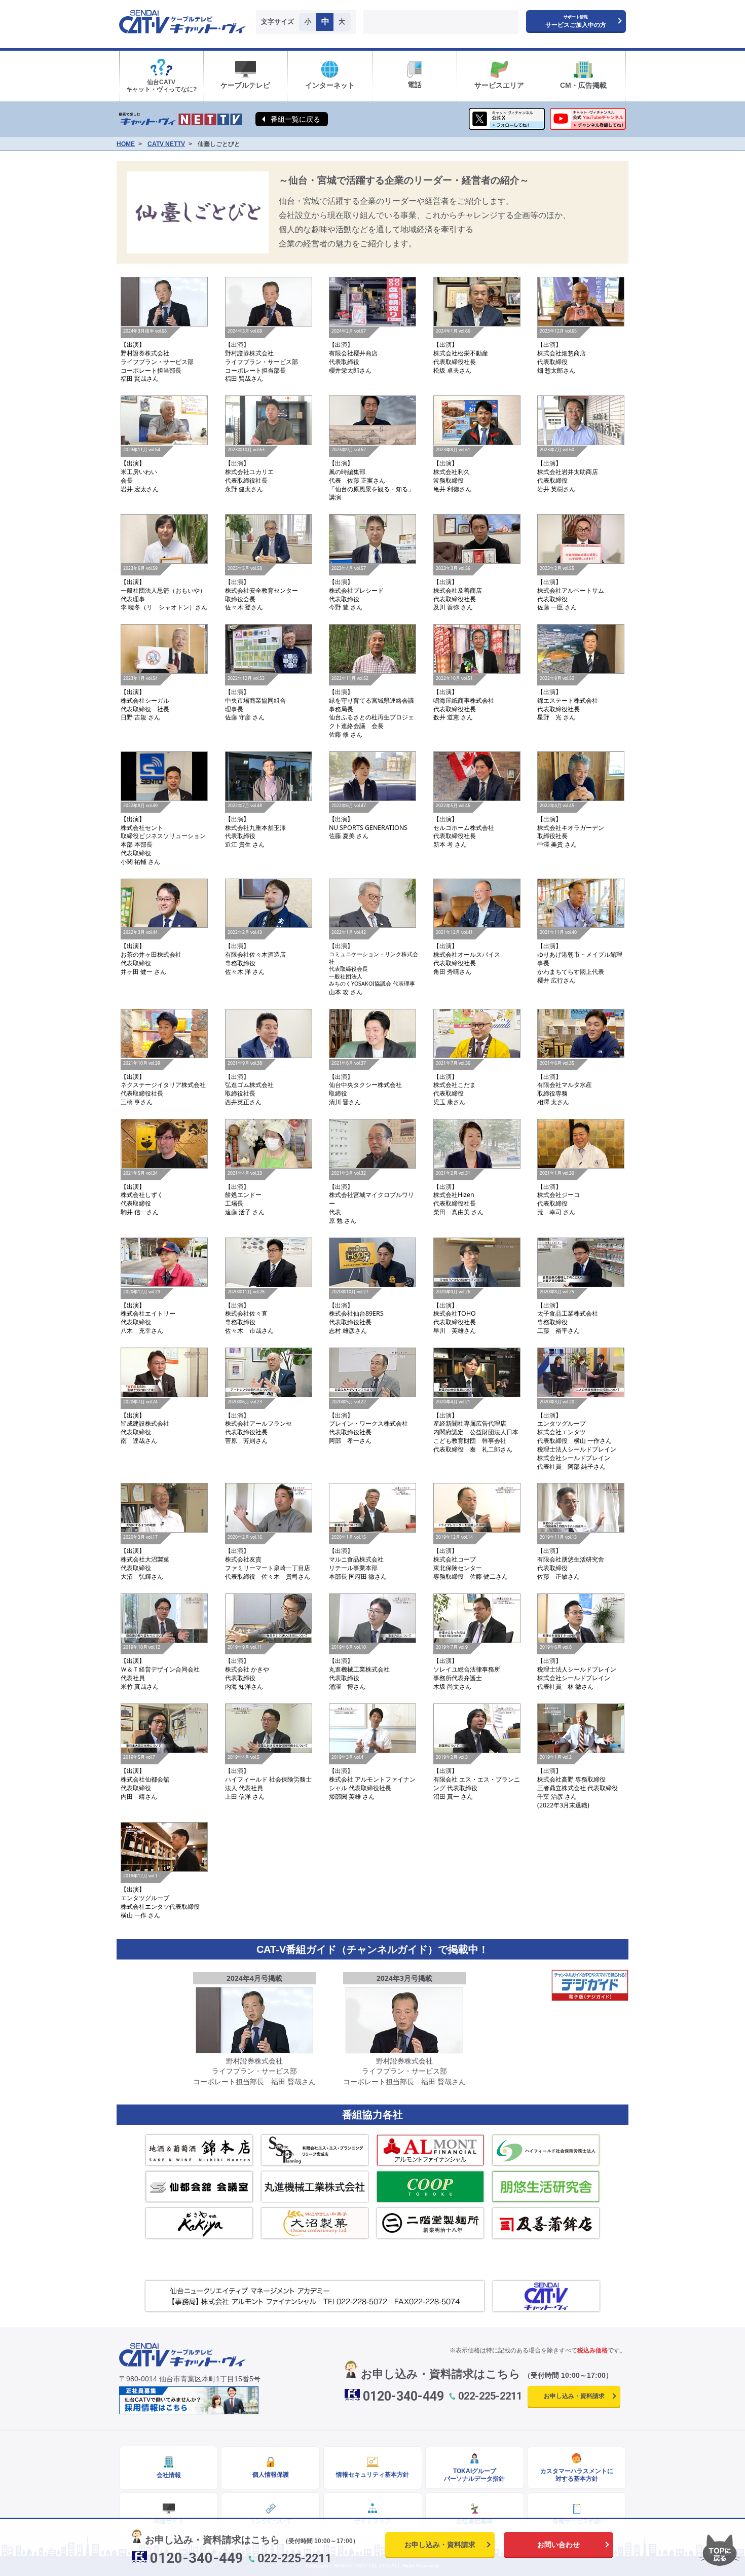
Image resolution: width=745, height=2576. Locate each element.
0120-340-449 (403, 2396)
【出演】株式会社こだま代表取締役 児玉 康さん (455, 1083)
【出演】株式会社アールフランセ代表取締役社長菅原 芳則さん (258, 1422)
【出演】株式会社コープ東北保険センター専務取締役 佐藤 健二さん (471, 1557)
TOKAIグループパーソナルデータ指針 (474, 2475)
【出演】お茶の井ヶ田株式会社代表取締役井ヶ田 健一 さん (151, 953)
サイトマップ (372, 2521)
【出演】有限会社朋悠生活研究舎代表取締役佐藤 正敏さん (571, 1557)
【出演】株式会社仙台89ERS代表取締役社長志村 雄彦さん (356, 1312)
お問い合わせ (558, 2545)
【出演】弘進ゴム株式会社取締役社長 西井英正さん (249, 1083)
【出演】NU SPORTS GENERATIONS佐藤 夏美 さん (368, 822)
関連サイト (169, 2521)
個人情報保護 (271, 2475)
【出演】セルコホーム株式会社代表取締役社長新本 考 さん (464, 826)
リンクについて (271, 2521)
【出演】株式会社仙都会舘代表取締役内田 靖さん (145, 1777)
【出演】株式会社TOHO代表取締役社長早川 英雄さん (455, 1312)
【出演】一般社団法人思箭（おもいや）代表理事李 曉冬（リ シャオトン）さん (164, 589)
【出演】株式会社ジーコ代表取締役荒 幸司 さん (558, 1193)
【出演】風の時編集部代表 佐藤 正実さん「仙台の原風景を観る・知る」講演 (371, 474)
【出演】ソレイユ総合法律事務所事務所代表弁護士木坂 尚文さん (467, 1667)
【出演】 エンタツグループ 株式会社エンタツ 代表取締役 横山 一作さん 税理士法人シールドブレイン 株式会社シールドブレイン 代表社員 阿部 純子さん (577, 1435)
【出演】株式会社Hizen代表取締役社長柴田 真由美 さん (458, 1193)
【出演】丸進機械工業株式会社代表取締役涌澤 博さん (359, 1667)
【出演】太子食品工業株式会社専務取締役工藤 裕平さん (568, 1312)
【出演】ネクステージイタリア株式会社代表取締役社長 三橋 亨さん (163, 1083)
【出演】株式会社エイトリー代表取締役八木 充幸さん (148, 1312)
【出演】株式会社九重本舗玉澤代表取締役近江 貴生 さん (255, 826)
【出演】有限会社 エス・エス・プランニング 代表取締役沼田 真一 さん (477, 1777)
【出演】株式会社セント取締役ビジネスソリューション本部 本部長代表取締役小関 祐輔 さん (163, 834)
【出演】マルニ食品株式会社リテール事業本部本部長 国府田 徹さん (358, 1557)
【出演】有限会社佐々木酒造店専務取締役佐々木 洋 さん (255, 953)
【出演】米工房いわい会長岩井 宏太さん (140, 470)
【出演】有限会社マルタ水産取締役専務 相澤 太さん (565, 1083)
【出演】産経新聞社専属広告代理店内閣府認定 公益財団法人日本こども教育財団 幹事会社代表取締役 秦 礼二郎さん (476, 1426)
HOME (126, 144)
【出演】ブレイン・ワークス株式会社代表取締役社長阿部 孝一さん (368, 1422)
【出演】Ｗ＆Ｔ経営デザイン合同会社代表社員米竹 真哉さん (160, 1667)
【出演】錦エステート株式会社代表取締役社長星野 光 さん (568, 699)
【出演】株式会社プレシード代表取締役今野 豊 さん (356, 589)
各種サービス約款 (577, 2521)
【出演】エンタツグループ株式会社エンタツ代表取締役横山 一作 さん (160, 1896)
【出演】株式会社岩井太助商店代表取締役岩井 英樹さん (568, 470)
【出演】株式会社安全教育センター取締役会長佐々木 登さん (262, 589)
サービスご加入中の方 (576, 22)
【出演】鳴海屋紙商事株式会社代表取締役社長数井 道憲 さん (464, 699)
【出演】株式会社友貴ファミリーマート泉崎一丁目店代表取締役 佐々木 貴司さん (268, 1557)
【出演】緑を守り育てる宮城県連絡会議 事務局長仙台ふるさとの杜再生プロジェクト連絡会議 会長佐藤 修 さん (374, 707)
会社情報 (169, 2475)
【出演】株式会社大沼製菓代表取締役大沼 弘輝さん (145, 1557)
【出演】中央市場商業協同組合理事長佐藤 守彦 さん (255, 699)
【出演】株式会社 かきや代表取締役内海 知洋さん (247, 1667)
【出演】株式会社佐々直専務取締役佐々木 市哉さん (249, 1312)
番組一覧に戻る (295, 119)
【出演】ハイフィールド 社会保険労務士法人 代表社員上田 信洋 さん (268, 1777)
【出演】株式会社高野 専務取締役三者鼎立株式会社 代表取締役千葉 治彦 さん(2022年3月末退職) (578, 1782)
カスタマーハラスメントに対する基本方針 (577, 2475)
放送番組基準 (474, 2521)
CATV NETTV (166, 144)
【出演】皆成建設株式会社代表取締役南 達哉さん (145, 1422)
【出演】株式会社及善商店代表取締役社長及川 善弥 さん (458, 589)
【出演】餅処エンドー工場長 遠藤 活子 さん (245, 1193)
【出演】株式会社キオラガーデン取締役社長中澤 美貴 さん (571, 826)
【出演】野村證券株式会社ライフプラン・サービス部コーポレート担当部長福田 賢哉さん (157, 355)
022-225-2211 (490, 2396)
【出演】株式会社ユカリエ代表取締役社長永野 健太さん (249, 470)
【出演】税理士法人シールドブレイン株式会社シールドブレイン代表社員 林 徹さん (577, 1667)
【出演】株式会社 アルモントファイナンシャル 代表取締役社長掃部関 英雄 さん (372, 1777)
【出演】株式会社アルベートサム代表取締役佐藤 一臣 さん (571, 589)
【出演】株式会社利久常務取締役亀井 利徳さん (452, 470)
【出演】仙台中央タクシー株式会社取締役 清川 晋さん (365, 1083)
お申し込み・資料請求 (574, 2396)
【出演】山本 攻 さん (374, 963)
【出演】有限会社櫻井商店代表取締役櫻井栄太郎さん (353, 351)
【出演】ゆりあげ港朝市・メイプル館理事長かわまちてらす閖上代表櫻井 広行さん (580, 957)
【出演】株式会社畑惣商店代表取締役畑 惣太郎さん (562, 351)
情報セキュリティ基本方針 (372, 2475)
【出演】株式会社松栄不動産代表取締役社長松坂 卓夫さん (461, 351)
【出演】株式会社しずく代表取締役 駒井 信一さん (142, 1193)
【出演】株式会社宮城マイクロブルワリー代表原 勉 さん (371, 1198)
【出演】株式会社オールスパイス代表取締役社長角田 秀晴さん (467, 953)
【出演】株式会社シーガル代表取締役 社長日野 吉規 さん (145, 699)
